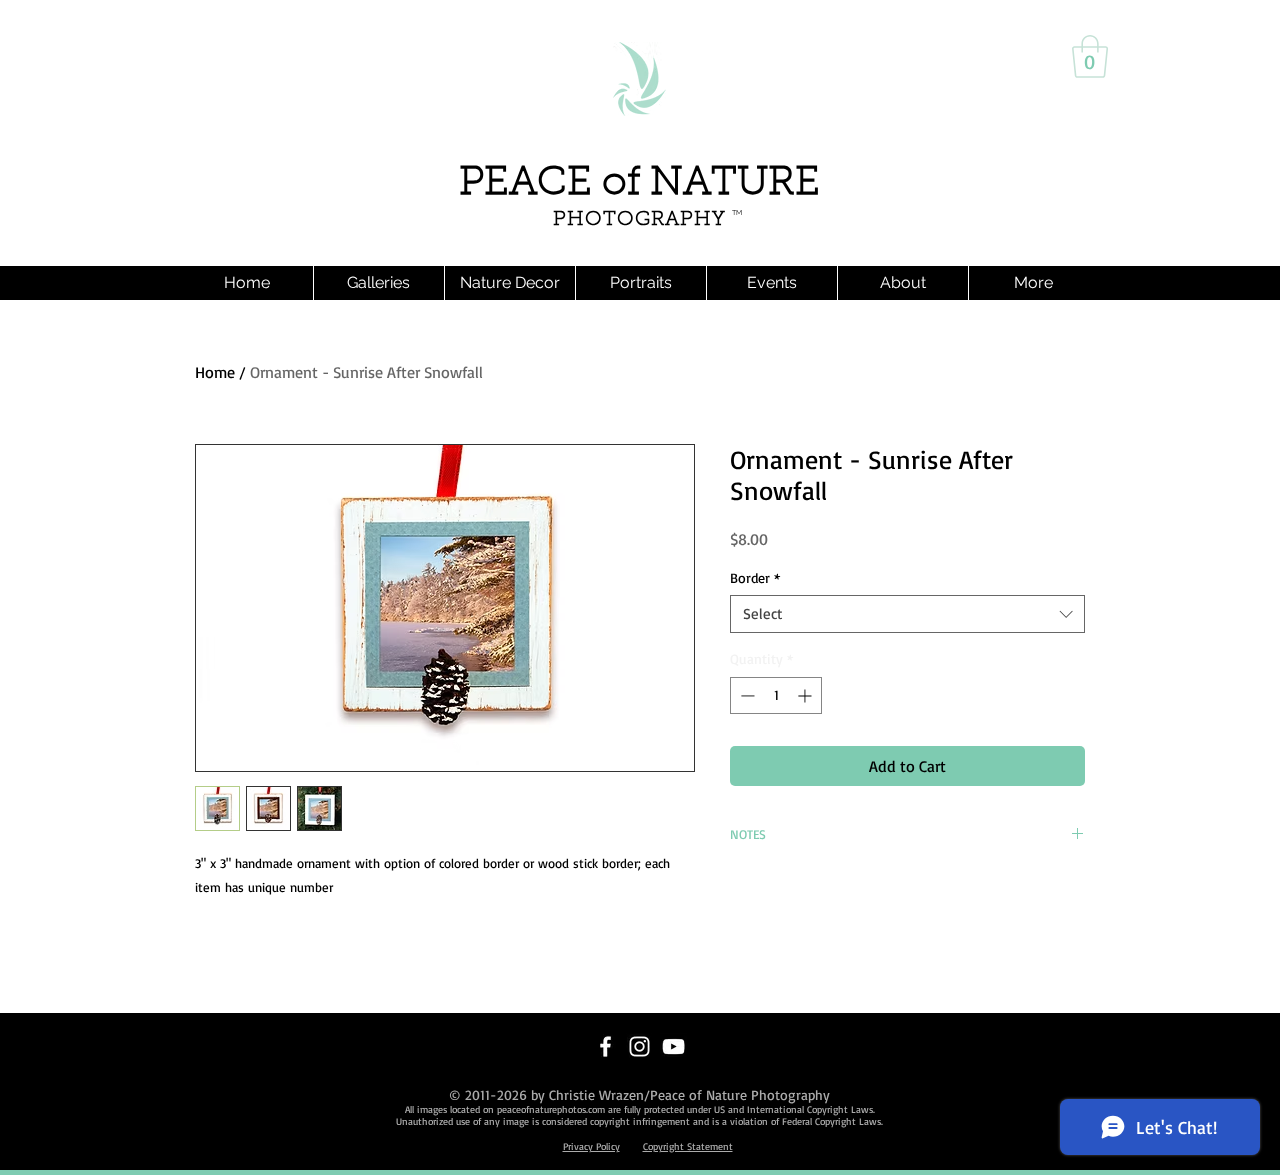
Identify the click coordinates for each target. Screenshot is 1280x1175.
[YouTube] (673, 1046)
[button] (1090, 56)
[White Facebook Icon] (605, 1046)
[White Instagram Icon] (639, 1046)
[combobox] (907, 614)
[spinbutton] (776, 695)
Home (215, 372)
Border (755, 577)
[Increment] (806, 695)
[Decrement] (745, 695)
